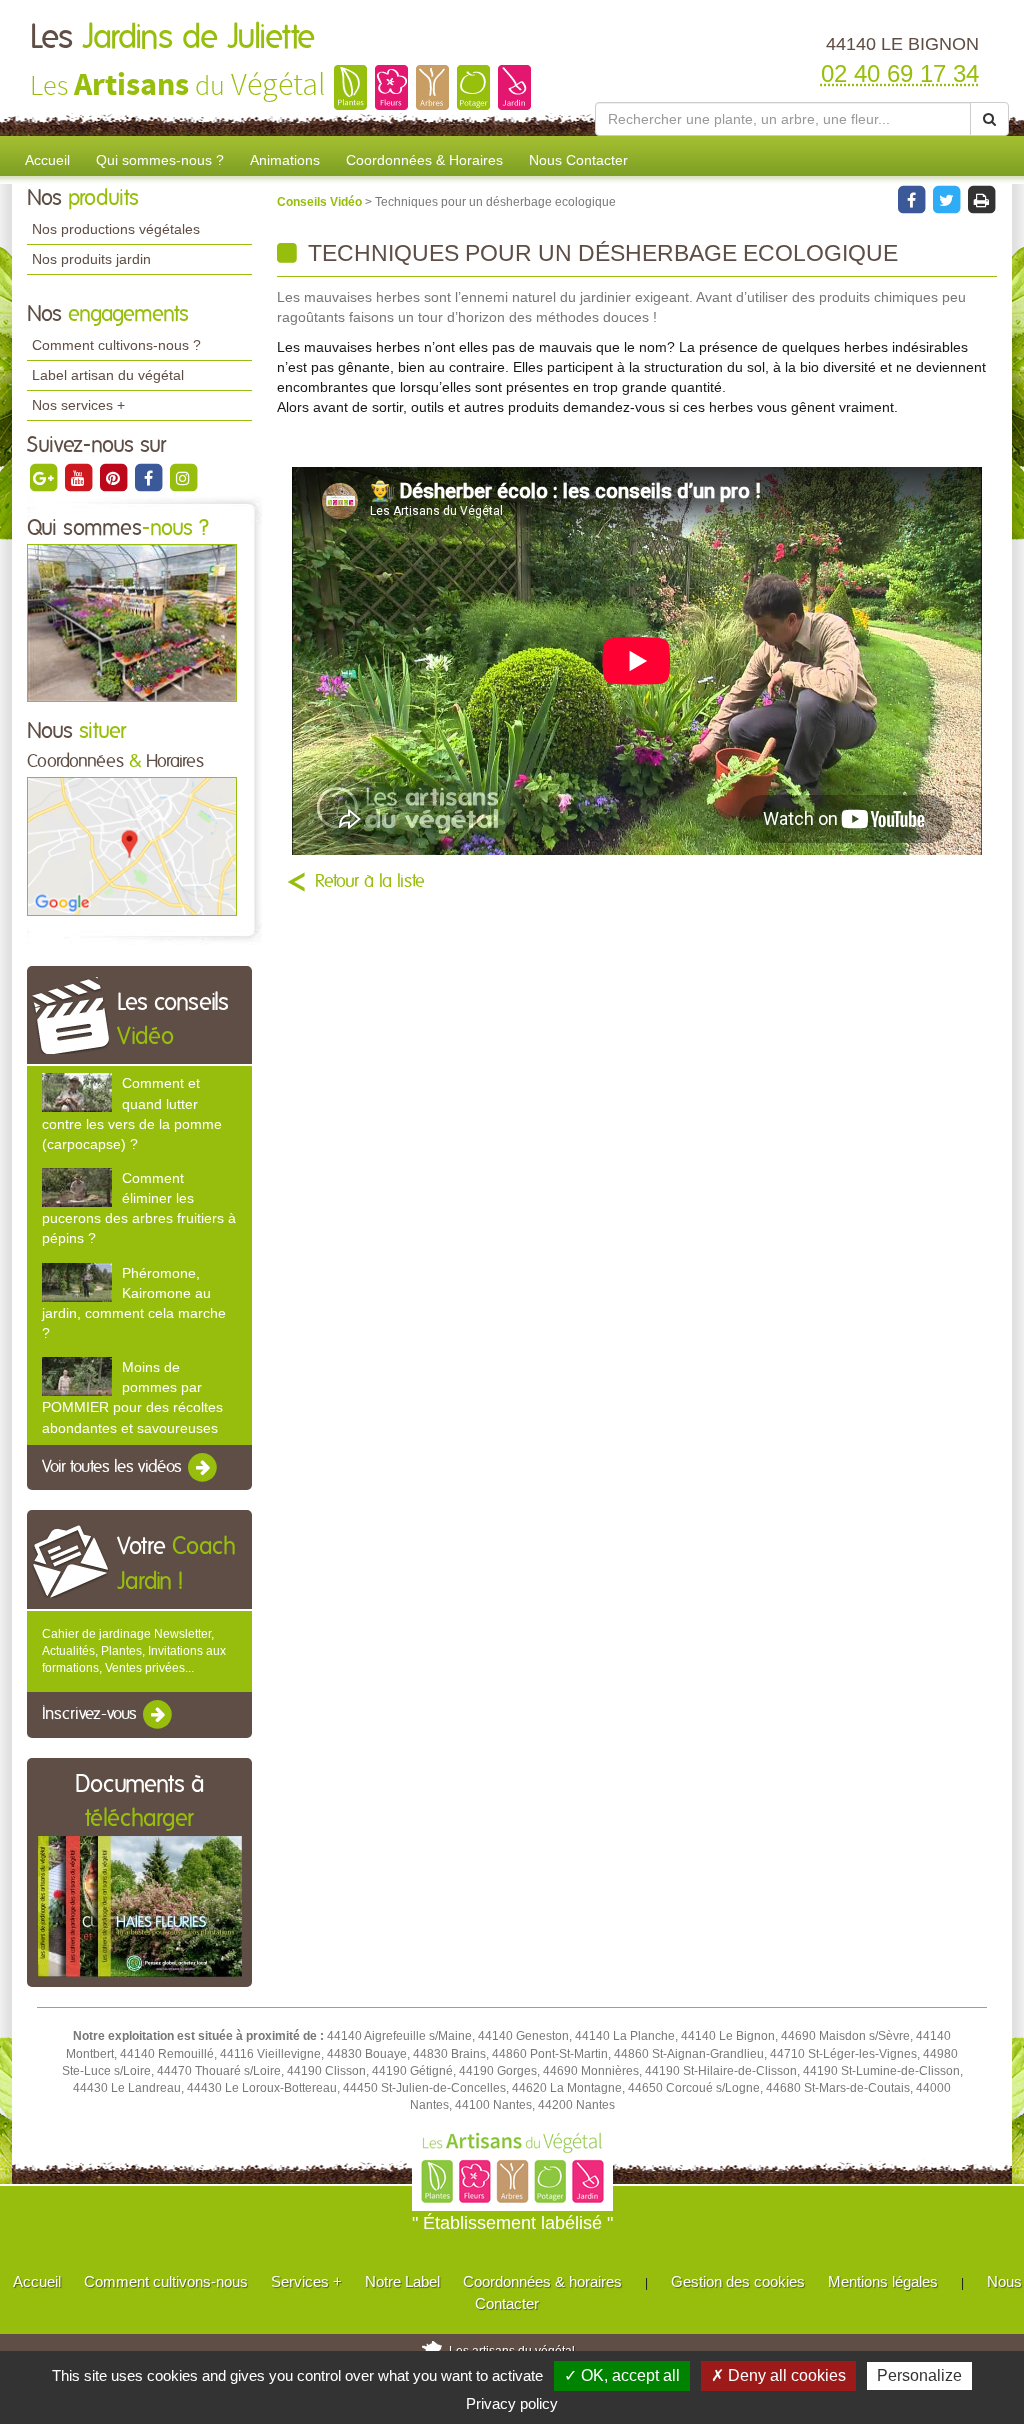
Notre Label (402, 2281)
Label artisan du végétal (108, 375)
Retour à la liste (370, 882)
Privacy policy (512, 2403)
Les (172, 38)
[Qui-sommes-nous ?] (132, 622)
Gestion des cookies (738, 2281)
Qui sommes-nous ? (160, 160)
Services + (306, 2281)
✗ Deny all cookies (778, 2375)
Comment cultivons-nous (166, 2281)
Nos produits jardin (91, 259)
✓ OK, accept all (622, 2375)
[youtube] (79, 477)
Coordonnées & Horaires (424, 160)
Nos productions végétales (116, 229)
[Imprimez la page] (981, 199)
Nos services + (78, 405)
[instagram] (183, 477)
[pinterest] (114, 477)
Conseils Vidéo (321, 202)
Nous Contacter (578, 160)
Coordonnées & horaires (542, 2281)
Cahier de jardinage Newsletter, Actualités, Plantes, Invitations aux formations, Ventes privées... (134, 1651)
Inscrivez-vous (91, 1715)
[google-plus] (44, 477)
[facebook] (149, 477)
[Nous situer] (132, 846)
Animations (285, 160)
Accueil (47, 160)
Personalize (919, 2375)
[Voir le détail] (77, 1092)
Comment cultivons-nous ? (116, 345)
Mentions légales (883, 2281)
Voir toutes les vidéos (114, 1467)
